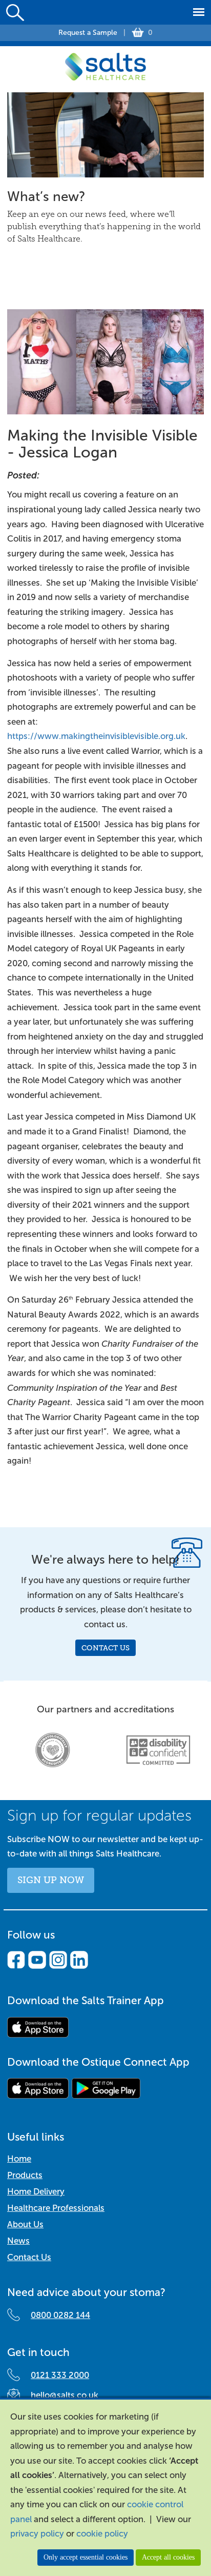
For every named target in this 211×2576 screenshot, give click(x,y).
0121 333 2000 (60, 2375)
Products (25, 2175)
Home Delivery (36, 2192)
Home (19, 2159)
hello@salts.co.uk (65, 2395)
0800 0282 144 (60, 2315)
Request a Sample (88, 33)
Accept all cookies (168, 2557)
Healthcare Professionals (56, 2208)
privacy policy (37, 2534)
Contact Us (105, 1648)
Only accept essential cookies (86, 2557)
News (18, 2241)
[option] (53, 1750)
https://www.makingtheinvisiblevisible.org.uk (96, 736)
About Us (25, 2224)
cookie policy (102, 2534)
